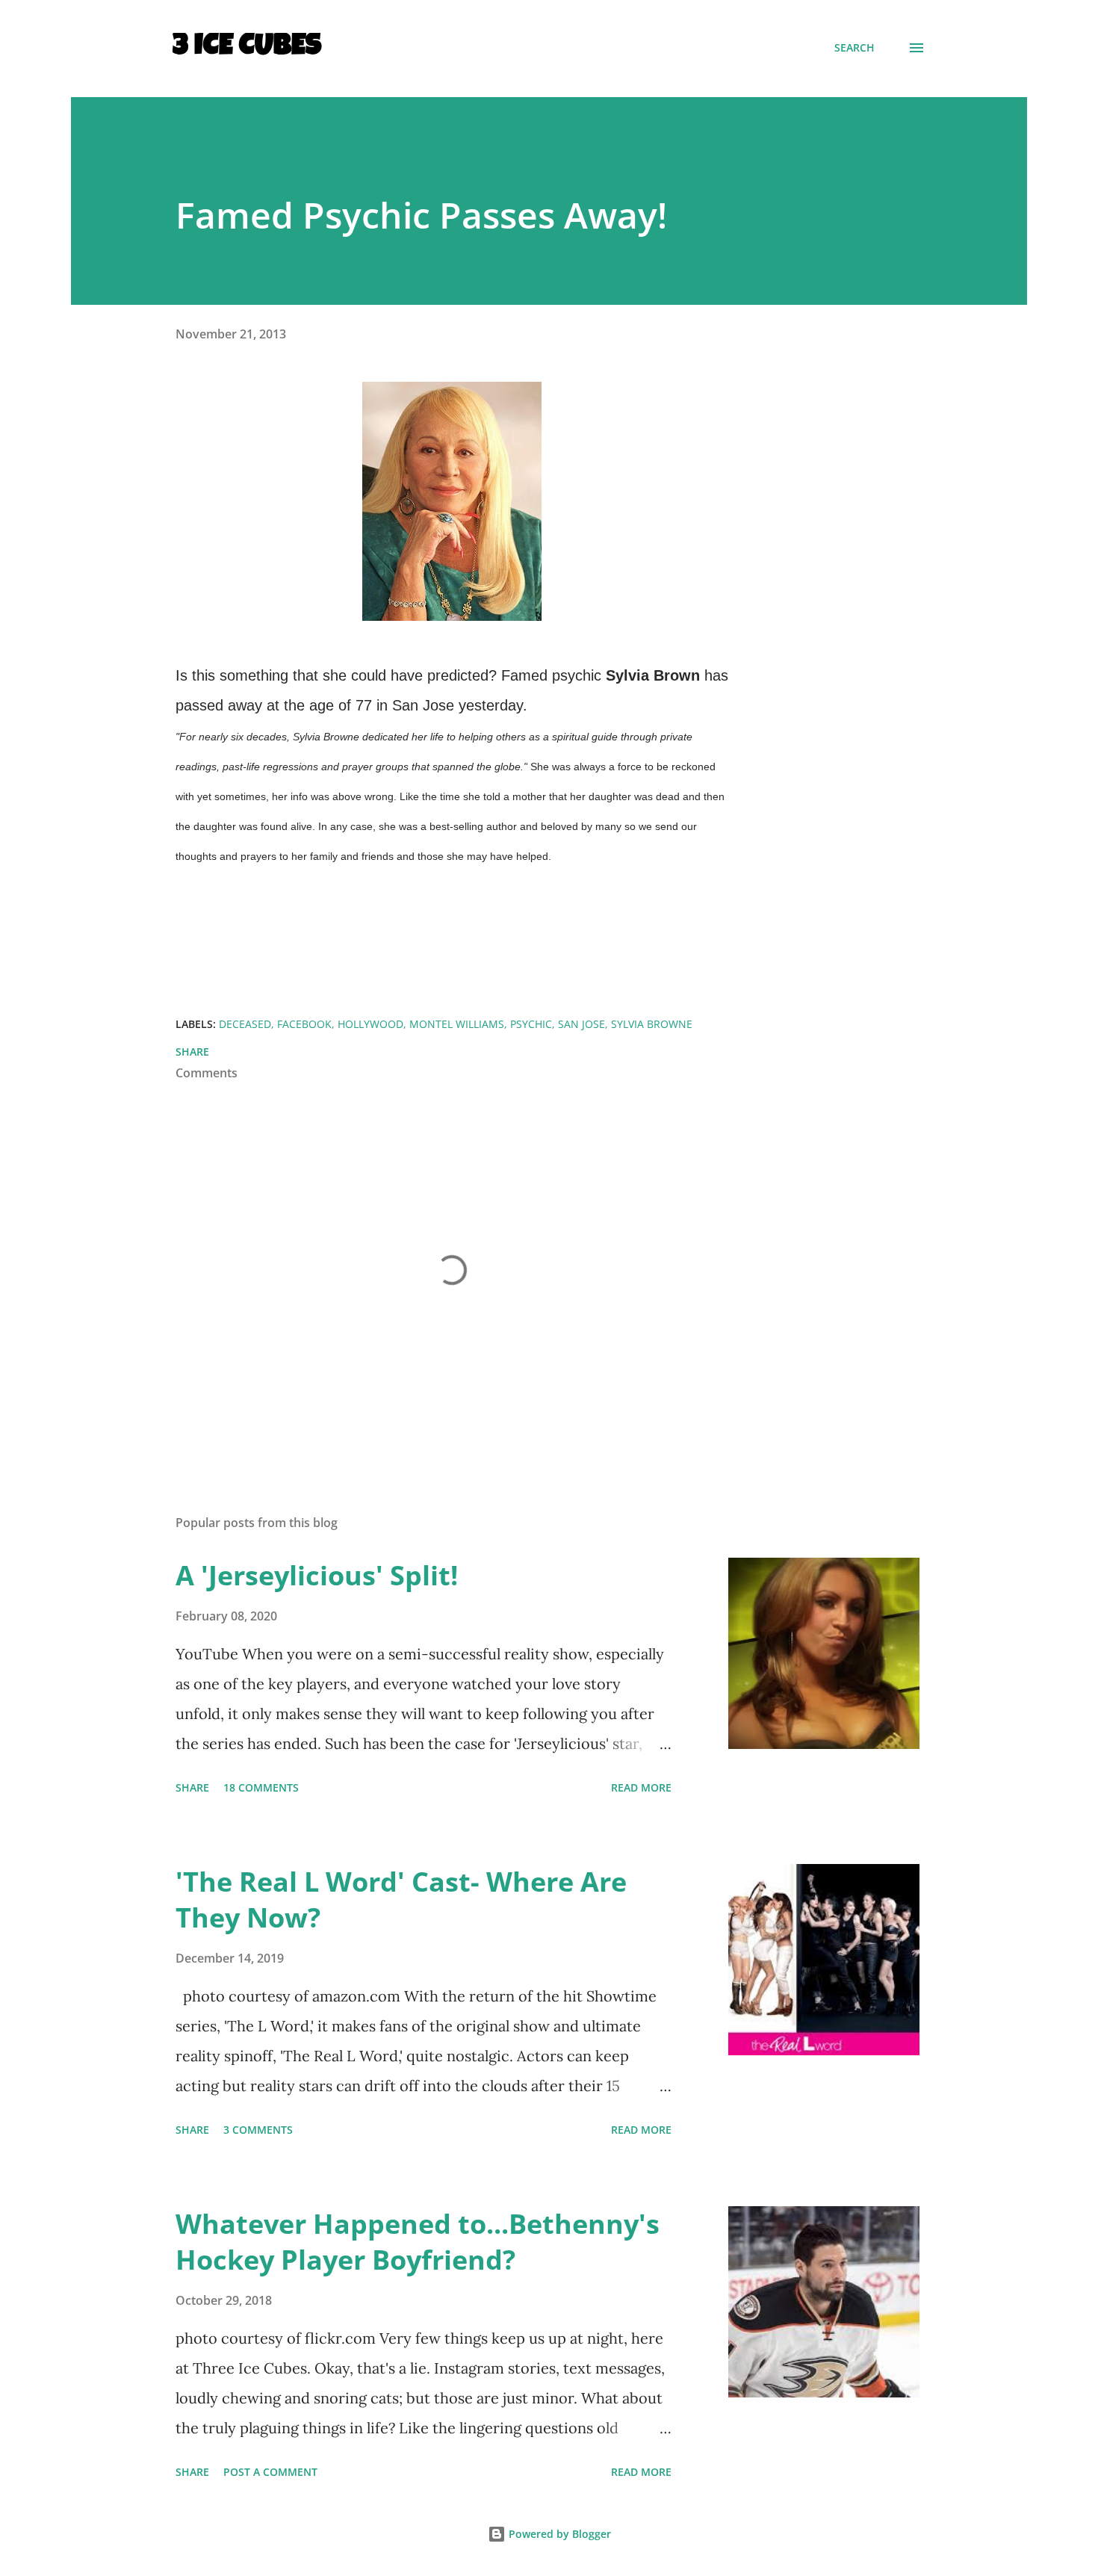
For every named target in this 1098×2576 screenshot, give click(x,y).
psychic (531, 1024)
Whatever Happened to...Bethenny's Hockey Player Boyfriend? (418, 2242)
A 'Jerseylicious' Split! (317, 1575)
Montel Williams (457, 1024)
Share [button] (192, 1052)
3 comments (258, 2130)
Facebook (304, 1024)
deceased (245, 1024)
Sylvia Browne (652, 1024)
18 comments (261, 1787)
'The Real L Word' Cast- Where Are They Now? (401, 1900)
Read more (641, 1787)
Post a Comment (270, 2472)
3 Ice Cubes (247, 48)
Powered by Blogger (558, 2534)
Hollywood (370, 1024)
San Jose (581, 1024)
